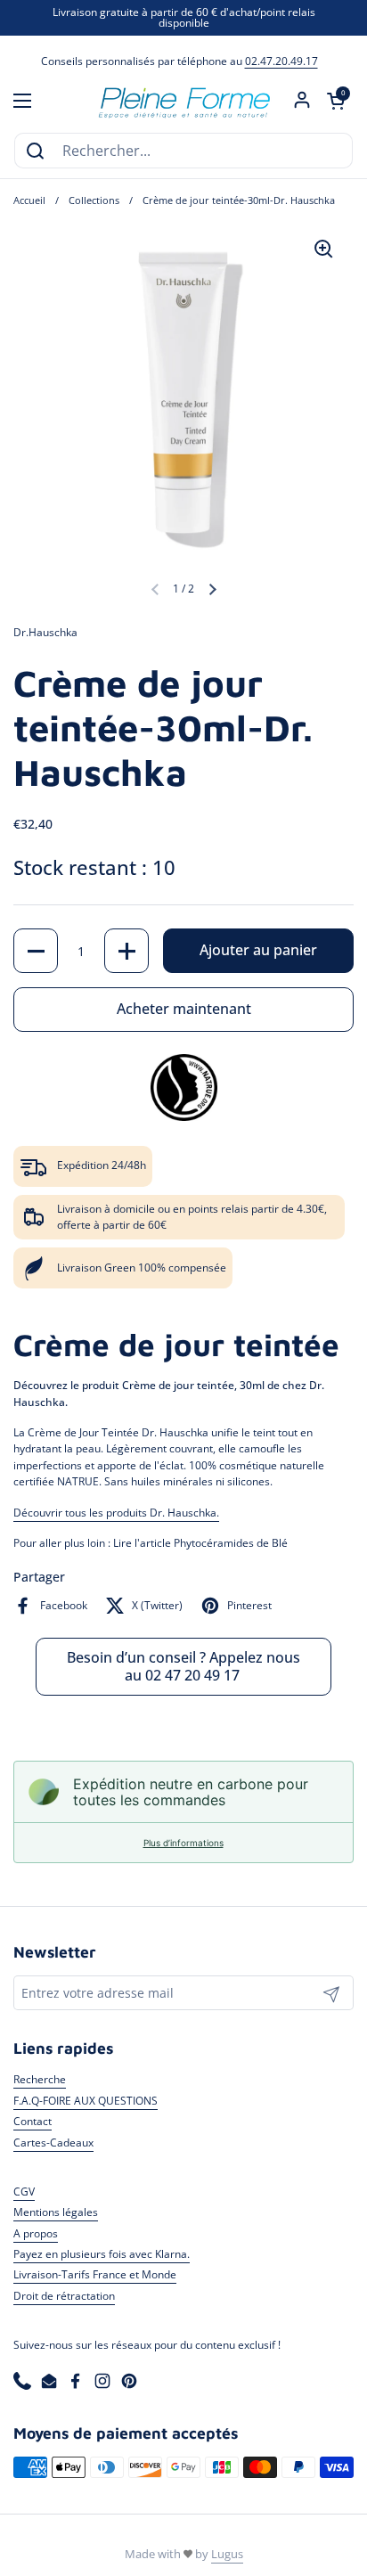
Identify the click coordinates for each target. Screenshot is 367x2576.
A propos (36, 2233)
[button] (336, 101)
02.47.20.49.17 (281, 61)
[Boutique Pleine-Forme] (183, 101)
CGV (24, 2192)
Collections (94, 200)
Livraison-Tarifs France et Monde (95, 2274)
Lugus (227, 2554)
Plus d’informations (183, 1843)
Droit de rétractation (64, 2296)
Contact (33, 2121)
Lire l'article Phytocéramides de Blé (200, 1543)
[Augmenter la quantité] (126, 951)
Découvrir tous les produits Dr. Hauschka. (116, 1513)
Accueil (29, 200)
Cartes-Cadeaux (53, 2143)
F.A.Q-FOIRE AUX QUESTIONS (86, 2101)
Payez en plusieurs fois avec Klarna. (102, 2254)
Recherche (40, 2079)
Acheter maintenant (184, 1009)
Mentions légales (56, 2212)
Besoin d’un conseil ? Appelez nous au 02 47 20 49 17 (183, 1666)
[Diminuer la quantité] (36, 951)
